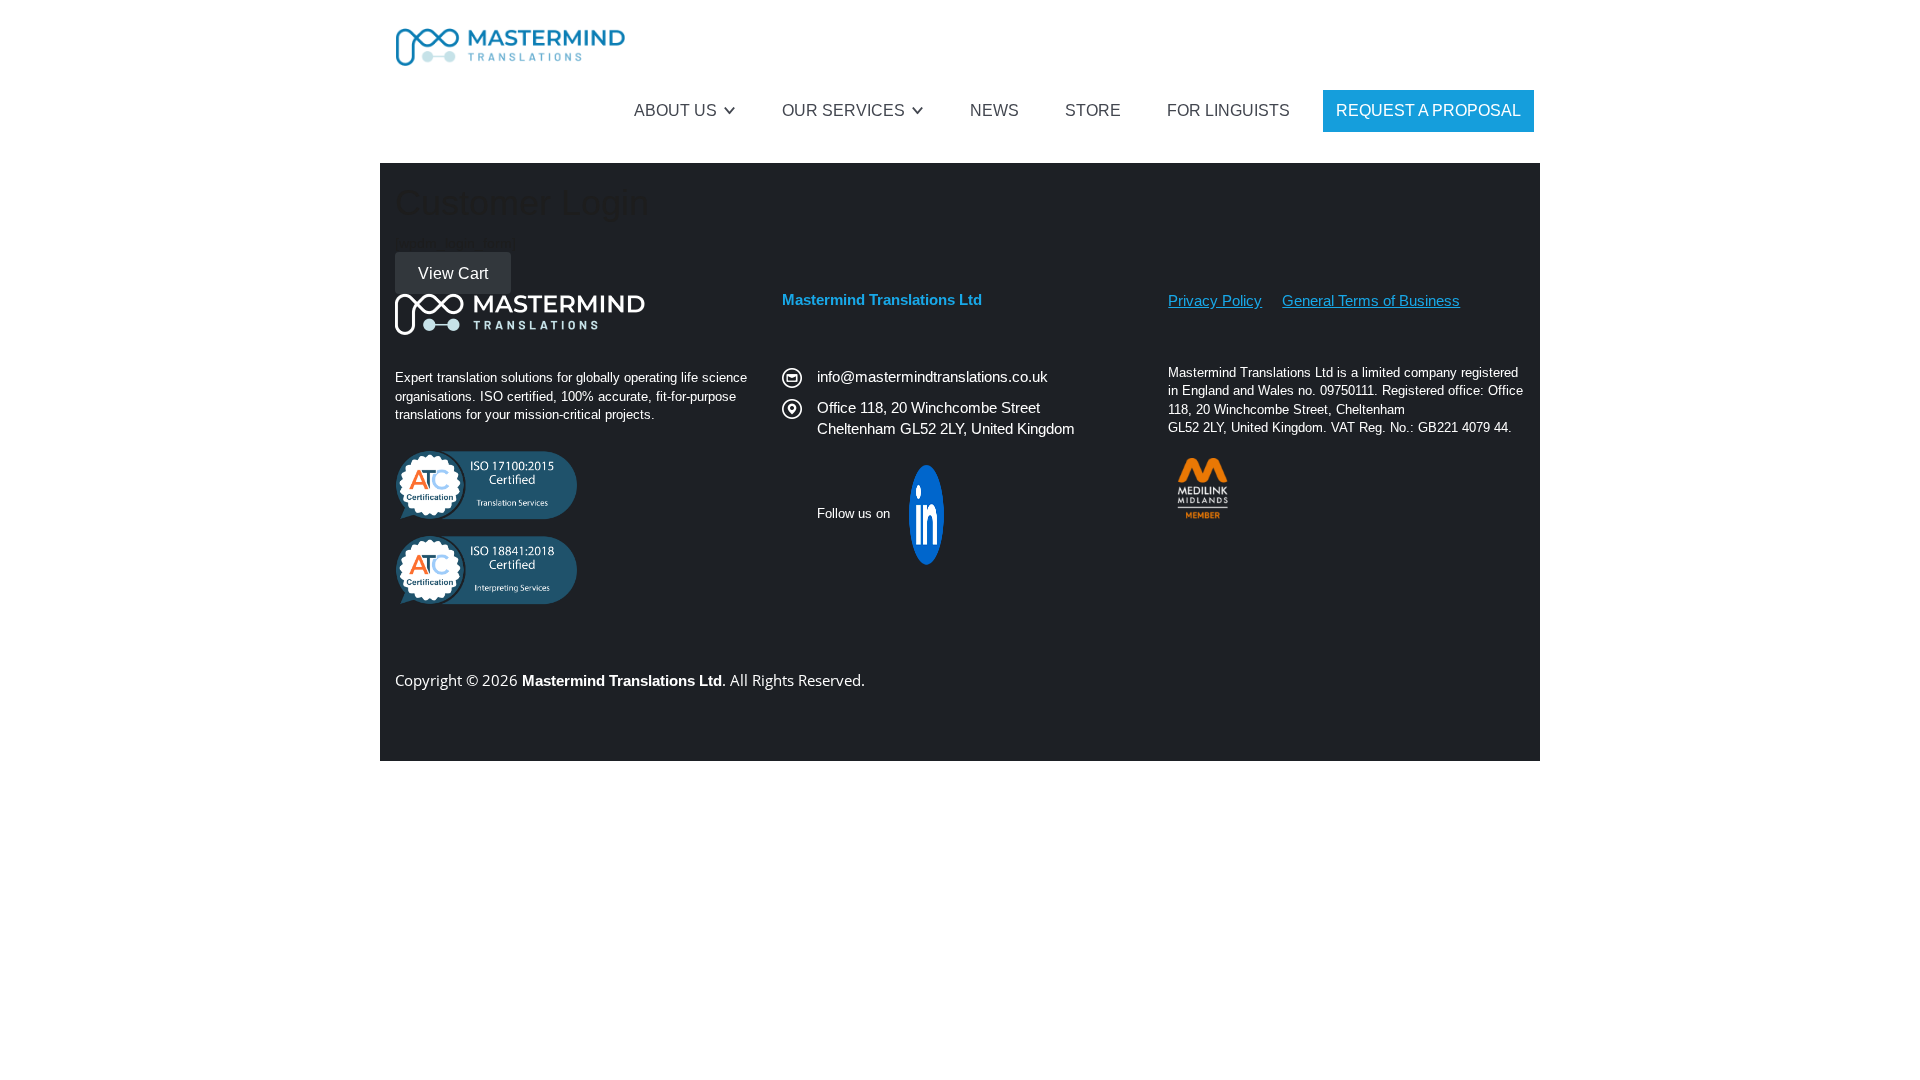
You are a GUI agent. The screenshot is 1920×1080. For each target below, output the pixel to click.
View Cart (453, 273)
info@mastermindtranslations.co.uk (932, 376)
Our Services (845, 110)
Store (1093, 110)
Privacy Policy (1215, 300)
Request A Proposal (1428, 110)
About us (677, 110)
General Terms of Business (1371, 300)
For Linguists (1228, 110)
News (994, 110)
